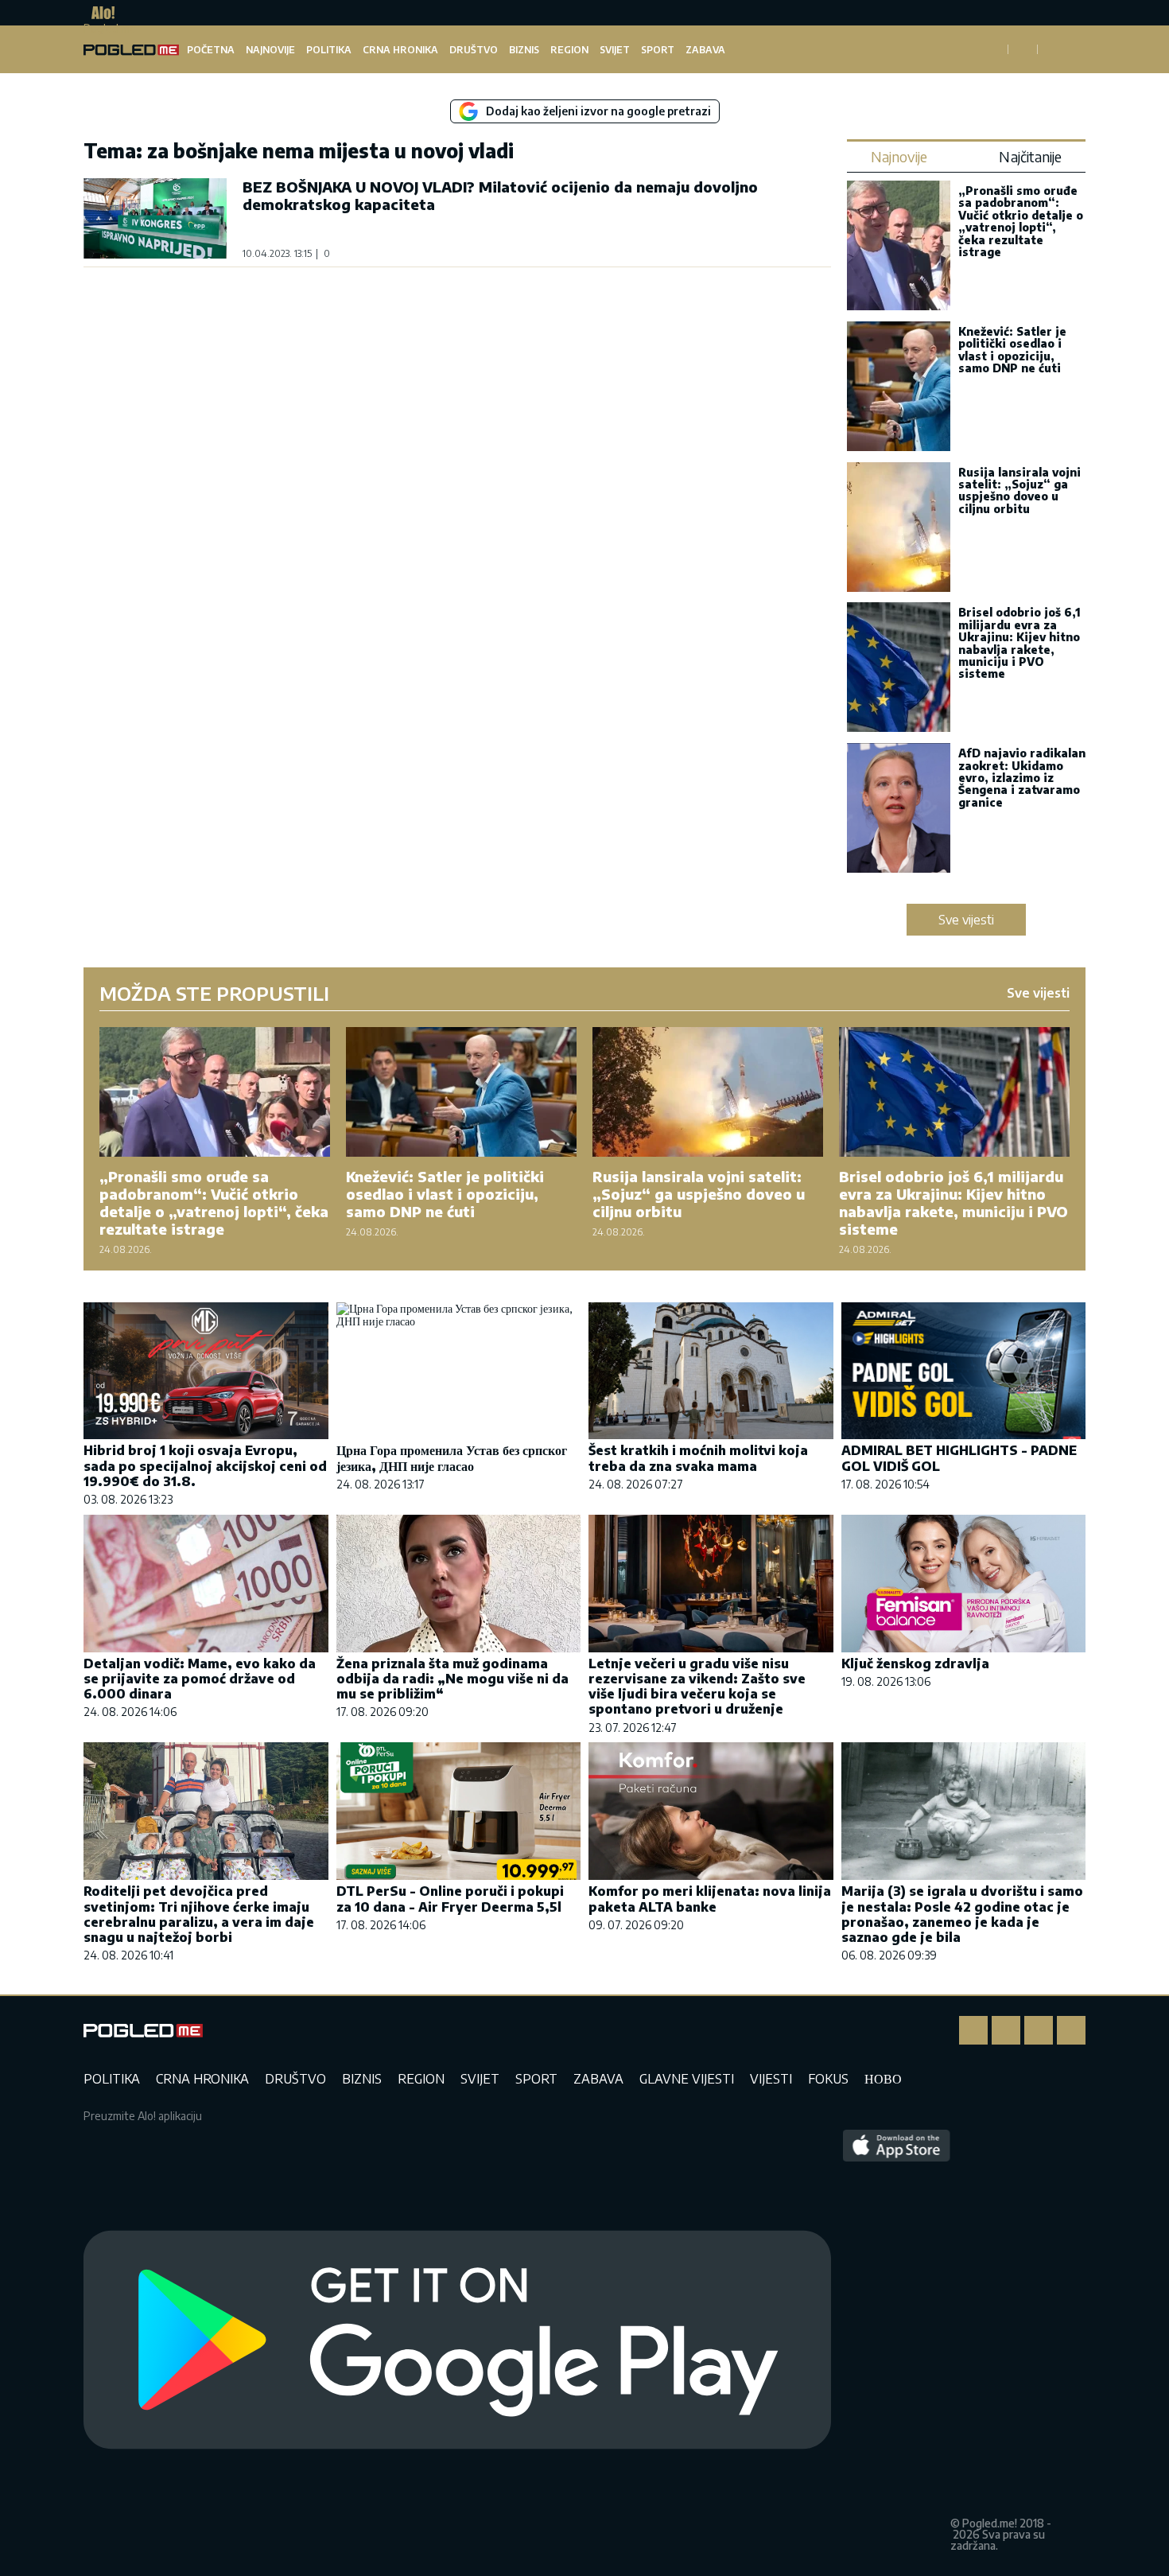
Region (569, 50)
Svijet (615, 50)
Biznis (524, 50)
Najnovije (270, 50)
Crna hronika (400, 50)
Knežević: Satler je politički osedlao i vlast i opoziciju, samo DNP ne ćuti (1012, 350)
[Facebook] (973, 2030)
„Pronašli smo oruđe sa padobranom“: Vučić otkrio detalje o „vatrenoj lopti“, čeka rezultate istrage (1021, 221)
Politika (329, 50)
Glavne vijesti (687, 2079)
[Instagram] (1006, 2030)
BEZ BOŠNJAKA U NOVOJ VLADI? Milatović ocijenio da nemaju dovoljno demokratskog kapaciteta (500, 195)
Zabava (705, 50)
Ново (883, 2079)
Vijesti (771, 2079)
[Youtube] (1071, 2030)
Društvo (474, 50)
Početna (211, 50)
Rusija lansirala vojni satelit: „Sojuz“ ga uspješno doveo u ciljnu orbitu (1019, 490)
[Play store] (457, 2341)
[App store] (897, 2341)
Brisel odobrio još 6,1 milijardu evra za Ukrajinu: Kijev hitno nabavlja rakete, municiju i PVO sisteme (1019, 643)
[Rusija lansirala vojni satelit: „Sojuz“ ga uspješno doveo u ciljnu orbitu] (899, 529)
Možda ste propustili (214, 993)
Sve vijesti (966, 920)
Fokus (828, 2079)
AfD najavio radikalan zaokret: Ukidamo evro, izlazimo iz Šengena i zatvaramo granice (1022, 778)
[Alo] (99, 13)
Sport (658, 50)
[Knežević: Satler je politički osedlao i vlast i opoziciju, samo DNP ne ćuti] (899, 388)
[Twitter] (1039, 2030)
